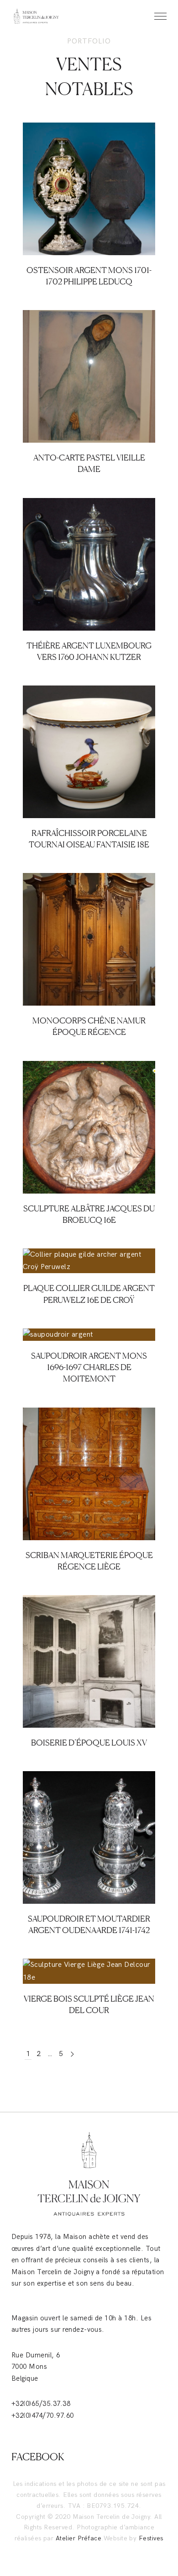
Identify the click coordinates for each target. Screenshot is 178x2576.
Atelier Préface (79, 2538)
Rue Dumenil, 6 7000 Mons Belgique (36, 2367)
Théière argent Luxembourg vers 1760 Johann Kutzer (89, 576)
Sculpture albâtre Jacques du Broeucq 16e (89, 1139)
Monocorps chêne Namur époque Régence (89, 951)
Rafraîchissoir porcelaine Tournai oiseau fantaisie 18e (89, 763)
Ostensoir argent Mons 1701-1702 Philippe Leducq (89, 200)
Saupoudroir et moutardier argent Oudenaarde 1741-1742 (89, 1849)
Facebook (38, 2457)
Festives (151, 2538)
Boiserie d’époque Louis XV (89, 1742)
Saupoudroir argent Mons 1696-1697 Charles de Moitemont (89, 1367)
